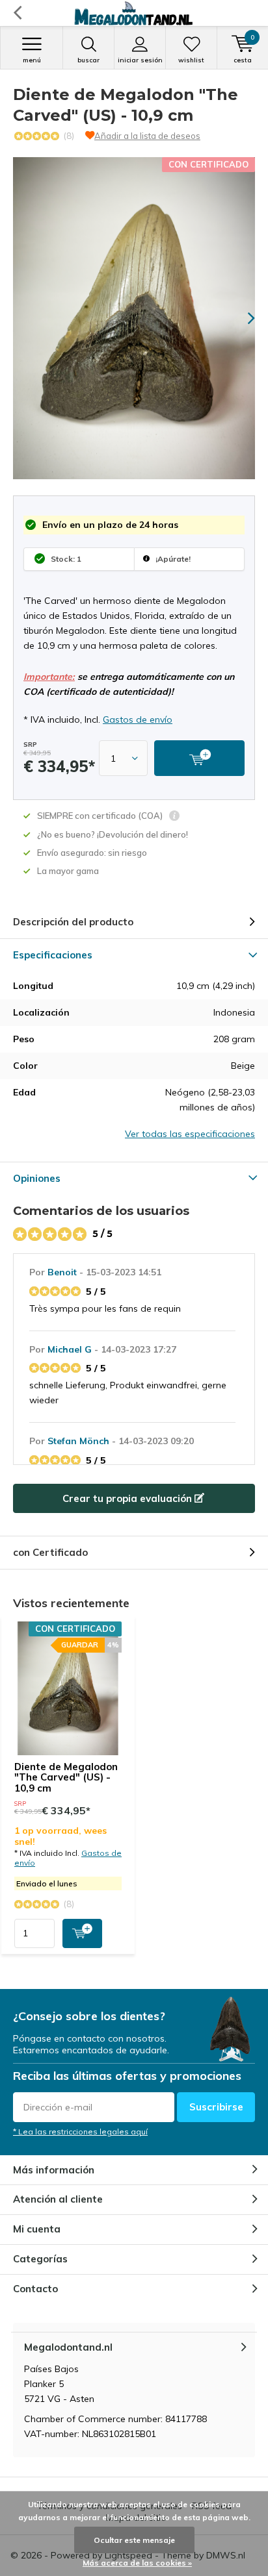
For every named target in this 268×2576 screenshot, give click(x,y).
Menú (32, 60)
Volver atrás (17, 13)
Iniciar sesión (140, 60)
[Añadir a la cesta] (82, 1933)
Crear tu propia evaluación (128, 1498)
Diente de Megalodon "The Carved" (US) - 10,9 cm (66, 1778)
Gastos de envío (138, 719)
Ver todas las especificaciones (190, 1134)
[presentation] (242, 318)
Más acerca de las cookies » (137, 2563)
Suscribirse (216, 2107)
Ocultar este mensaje (134, 2540)
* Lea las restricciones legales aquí (80, 2132)
